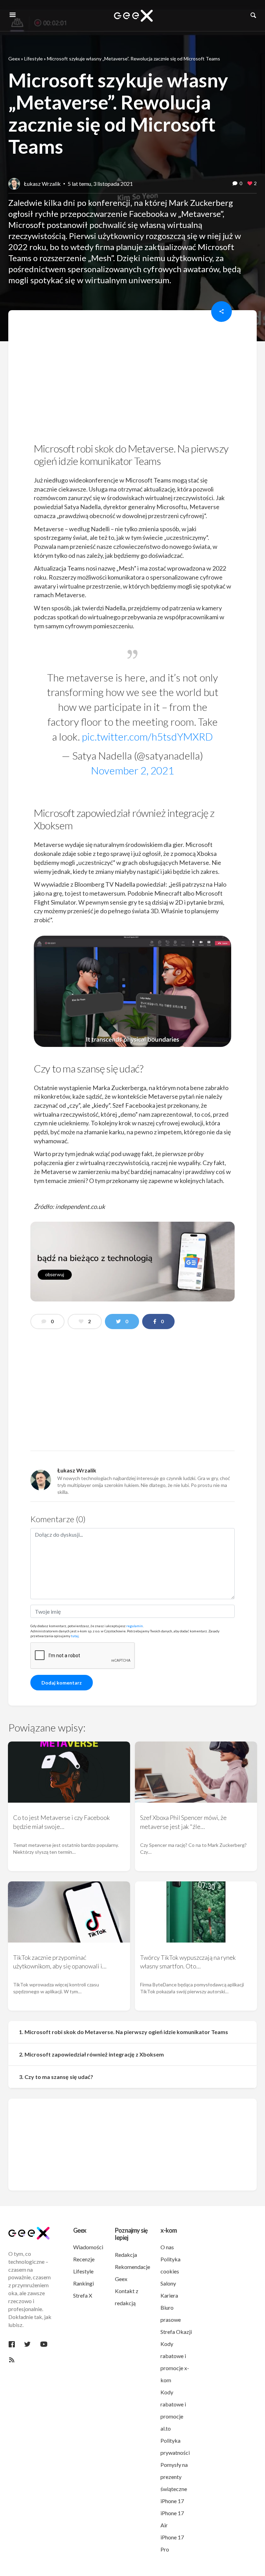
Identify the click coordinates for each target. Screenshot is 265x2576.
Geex (14, 59)
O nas (167, 2247)
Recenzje (84, 2259)
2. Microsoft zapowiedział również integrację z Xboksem (91, 2054)
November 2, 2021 (132, 770)
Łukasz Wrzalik (42, 184)
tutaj (75, 1636)
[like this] (250, 184)
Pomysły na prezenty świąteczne (174, 2477)
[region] (132, 379)
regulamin (135, 1626)
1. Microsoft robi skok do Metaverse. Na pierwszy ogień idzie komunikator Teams (124, 2032)
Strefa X (83, 2295)
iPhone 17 (172, 2501)
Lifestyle (33, 59)
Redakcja (126, 2255)
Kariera (169, 2295)
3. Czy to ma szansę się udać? (56, 2077)
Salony (168, 2283)
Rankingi (84, 2283)
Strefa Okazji (176, 2332)
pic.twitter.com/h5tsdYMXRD (147, 736)
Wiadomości (88, 2247)
